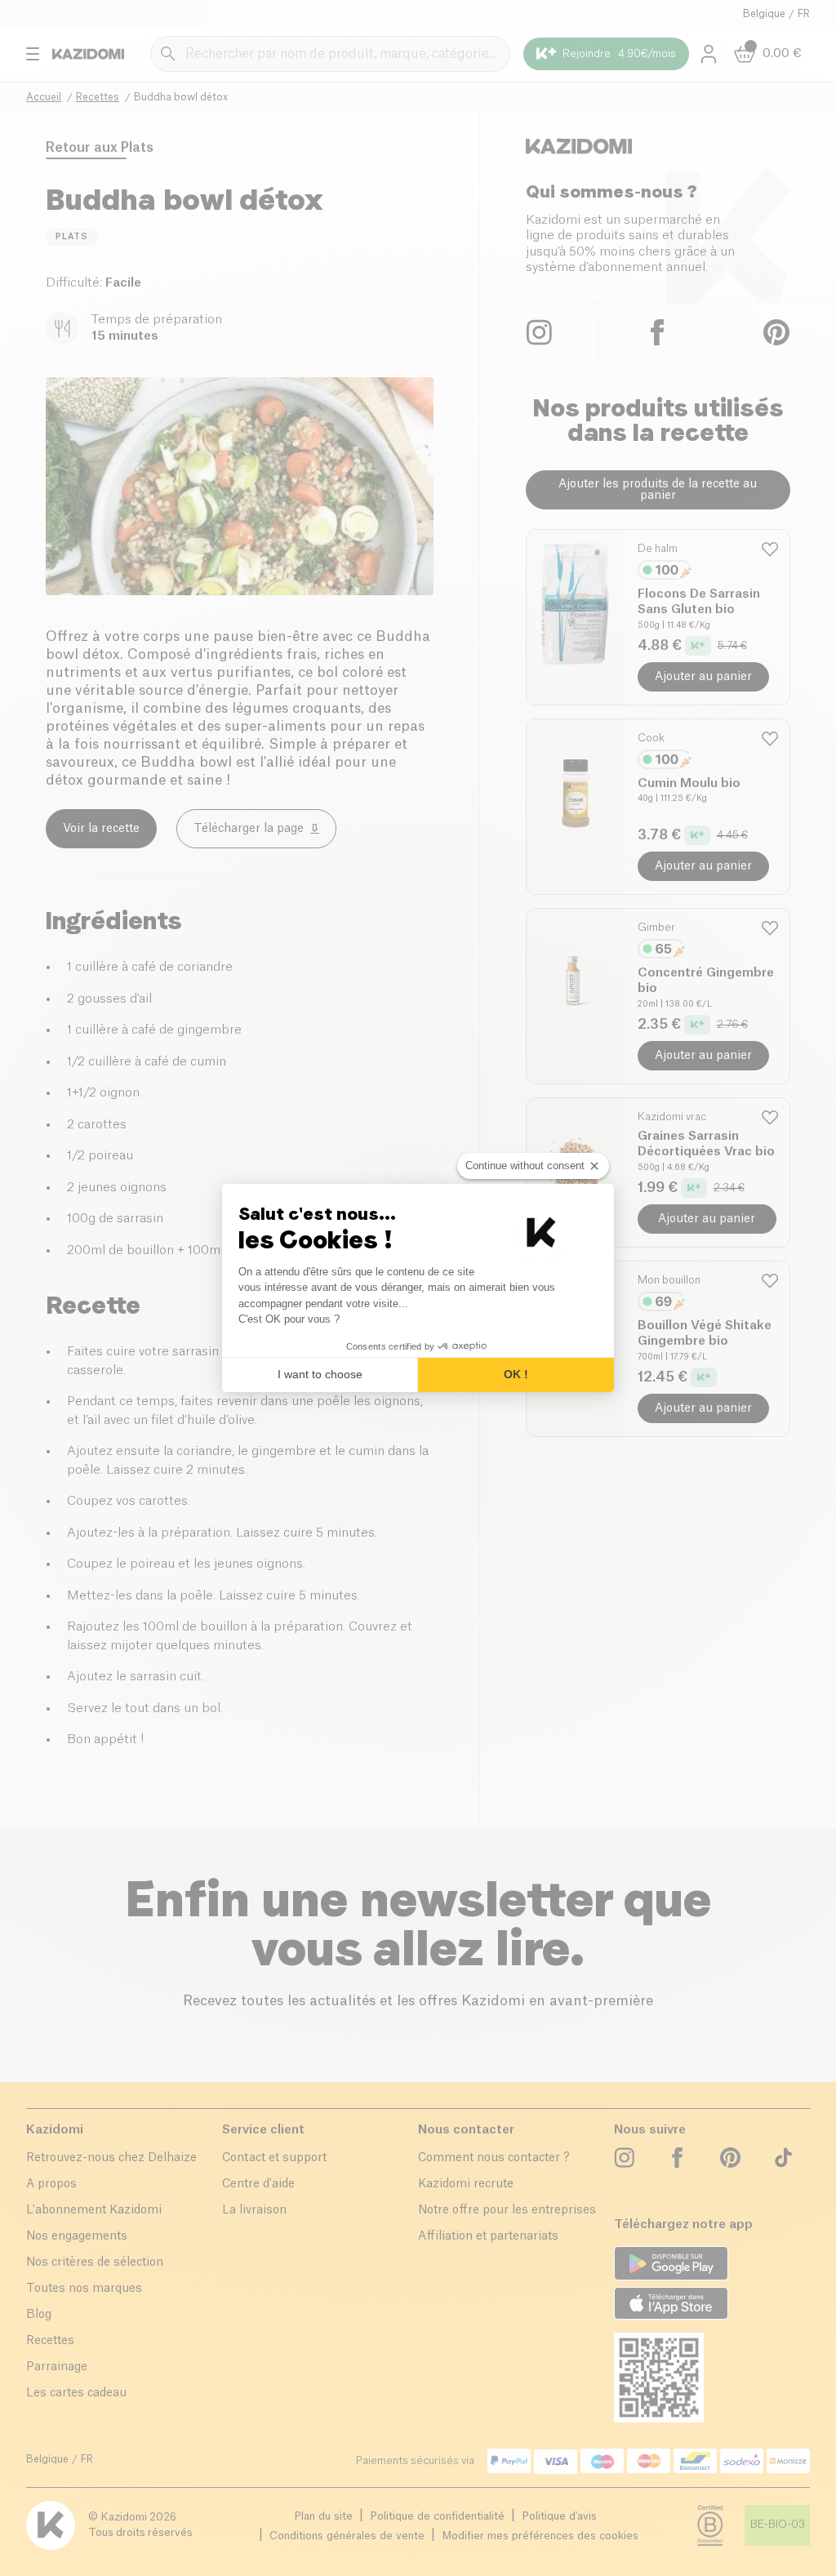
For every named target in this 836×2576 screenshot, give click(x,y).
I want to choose (320, 1374)
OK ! (516, 1374)
